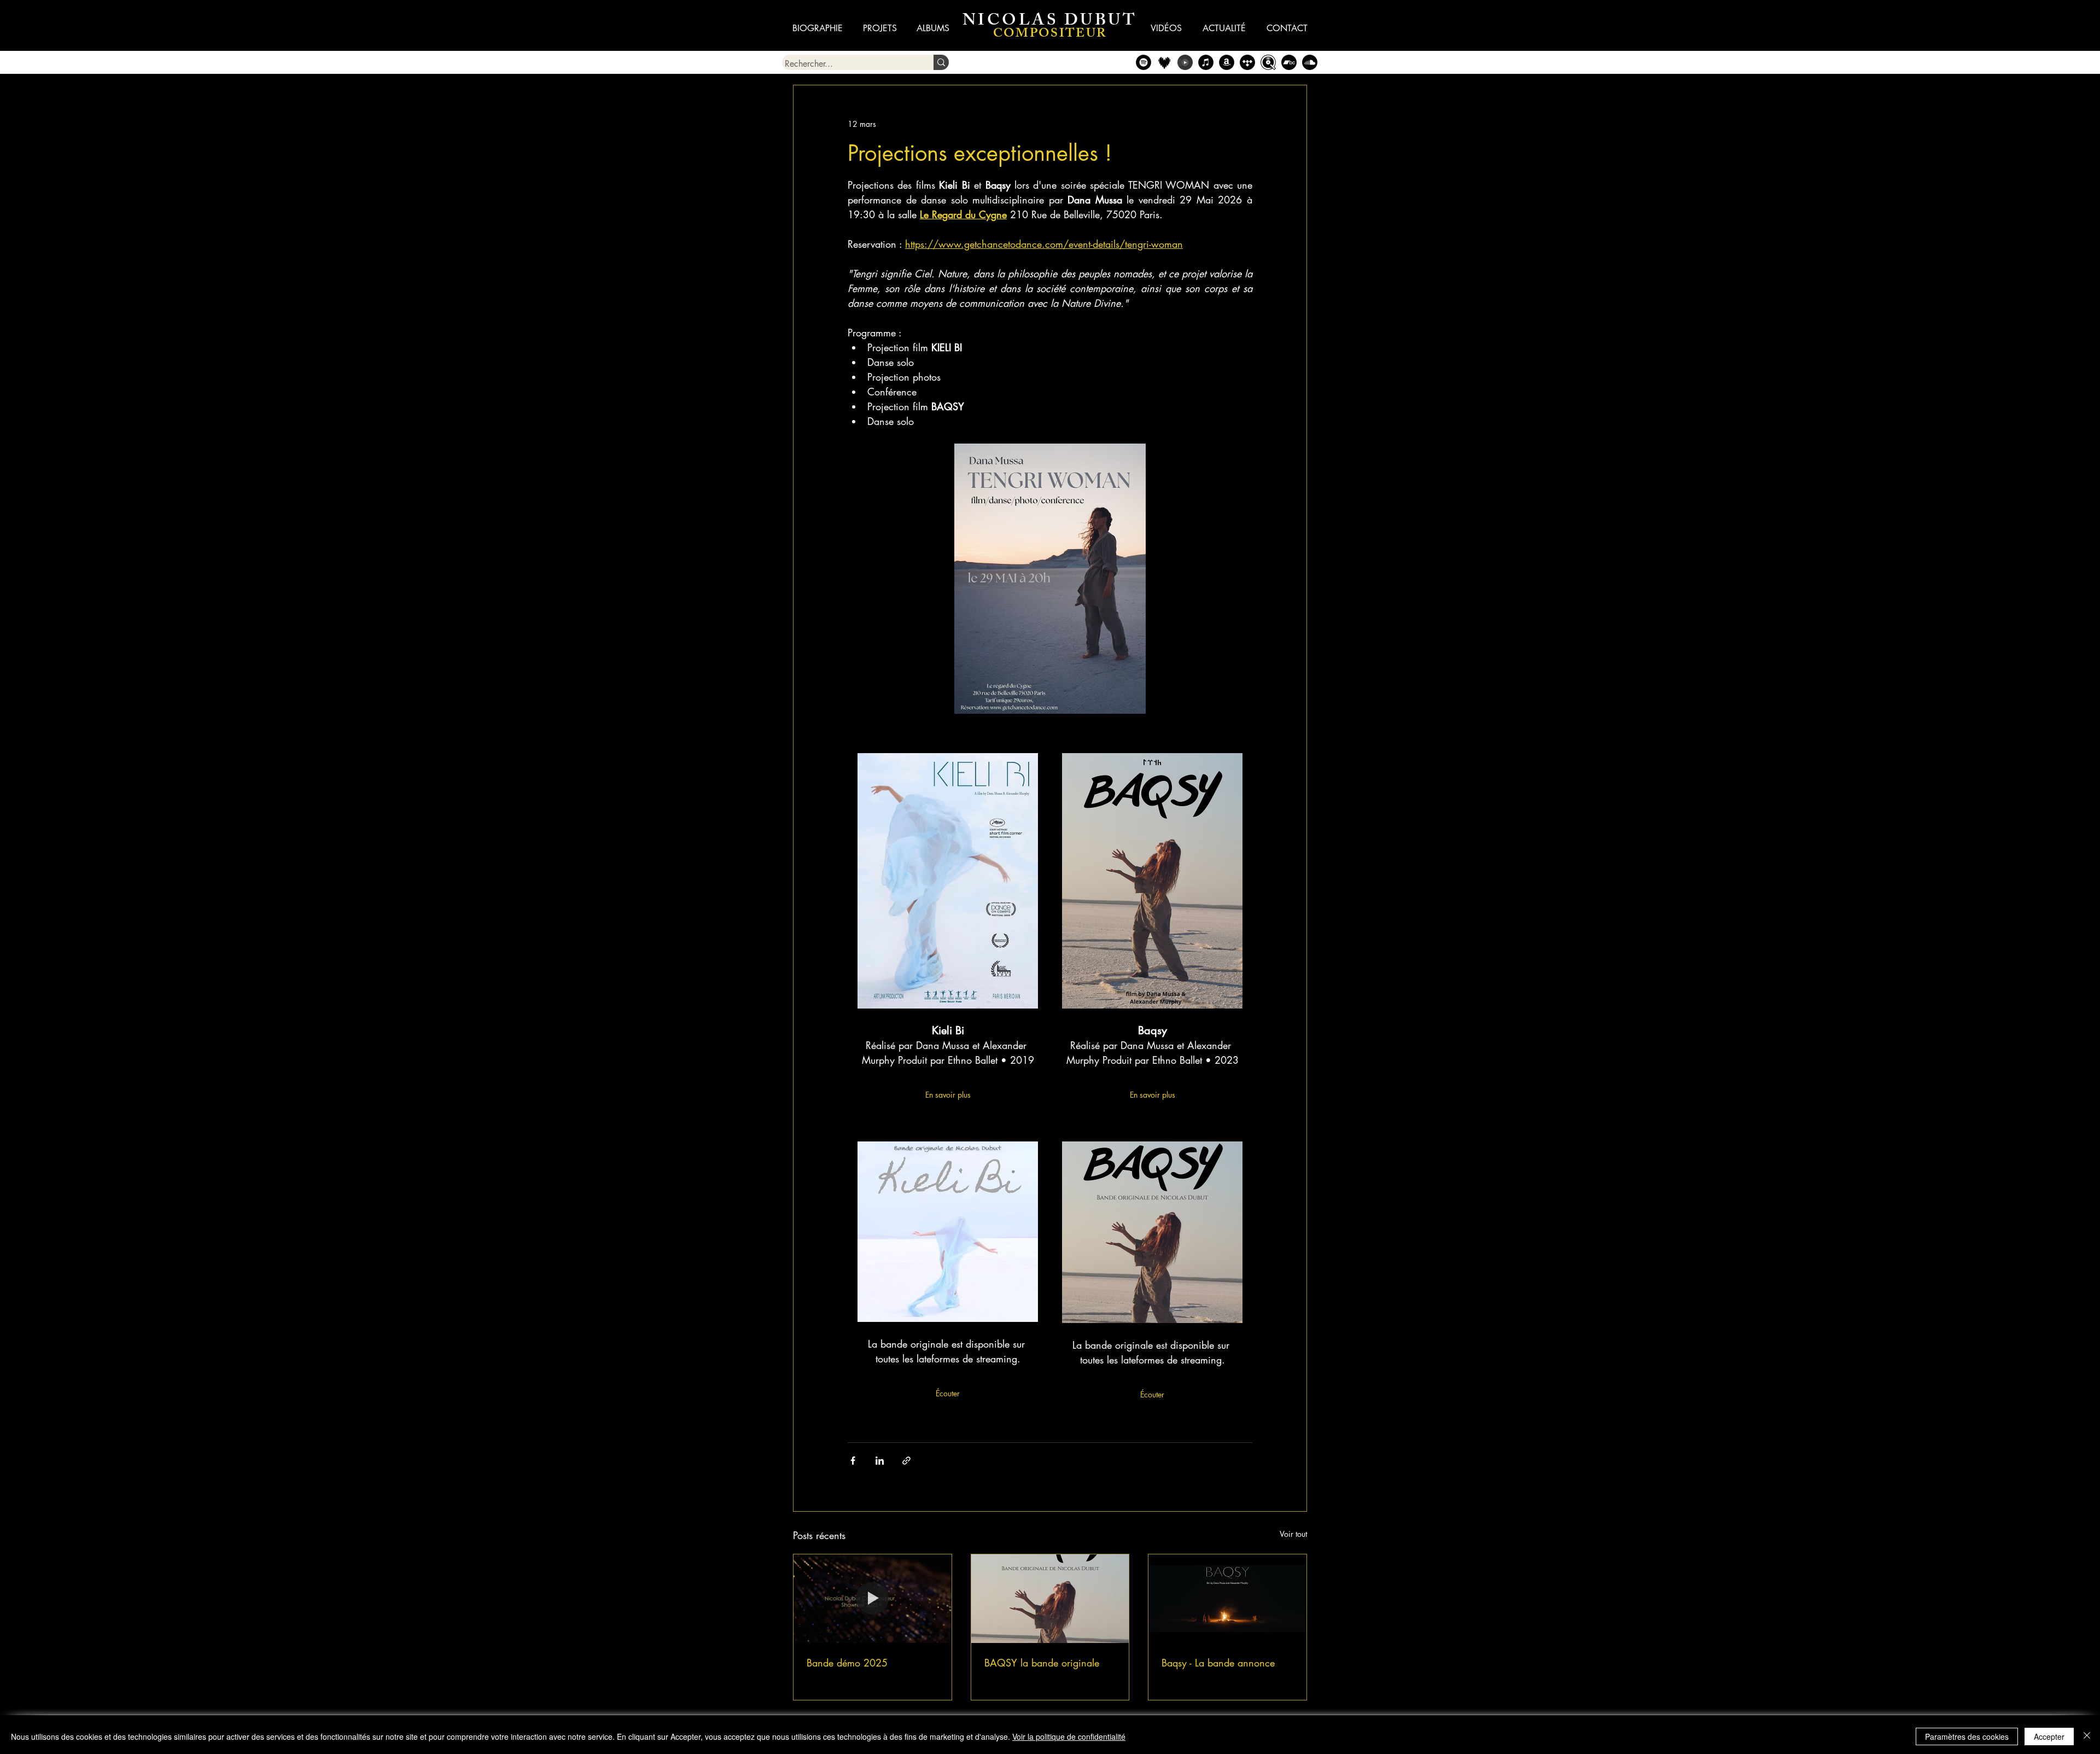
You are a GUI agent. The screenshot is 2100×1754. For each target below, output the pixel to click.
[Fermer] (2087, 1736)
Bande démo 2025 (847, 1663)
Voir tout (1293, 1534)
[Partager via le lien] (906, 1461)
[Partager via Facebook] (853, 1461)
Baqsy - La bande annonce (1218, 1663)
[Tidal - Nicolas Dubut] (1247, 62)
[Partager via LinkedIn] (880, 1461)
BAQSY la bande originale (1042, 1663)
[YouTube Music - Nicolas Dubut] (1185, 62)
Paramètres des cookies (1967, 1736)
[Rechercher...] (941, 62)
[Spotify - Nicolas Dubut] (1144, 62)
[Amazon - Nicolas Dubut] (1227, 62)
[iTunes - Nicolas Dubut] (1206, 62)
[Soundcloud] (1310, 62)
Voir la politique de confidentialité (1069, 1736)
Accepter (2049, 1736)
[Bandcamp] (1289, 62)
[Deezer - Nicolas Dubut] (1164, 62)
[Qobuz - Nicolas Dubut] (1268, 62)
